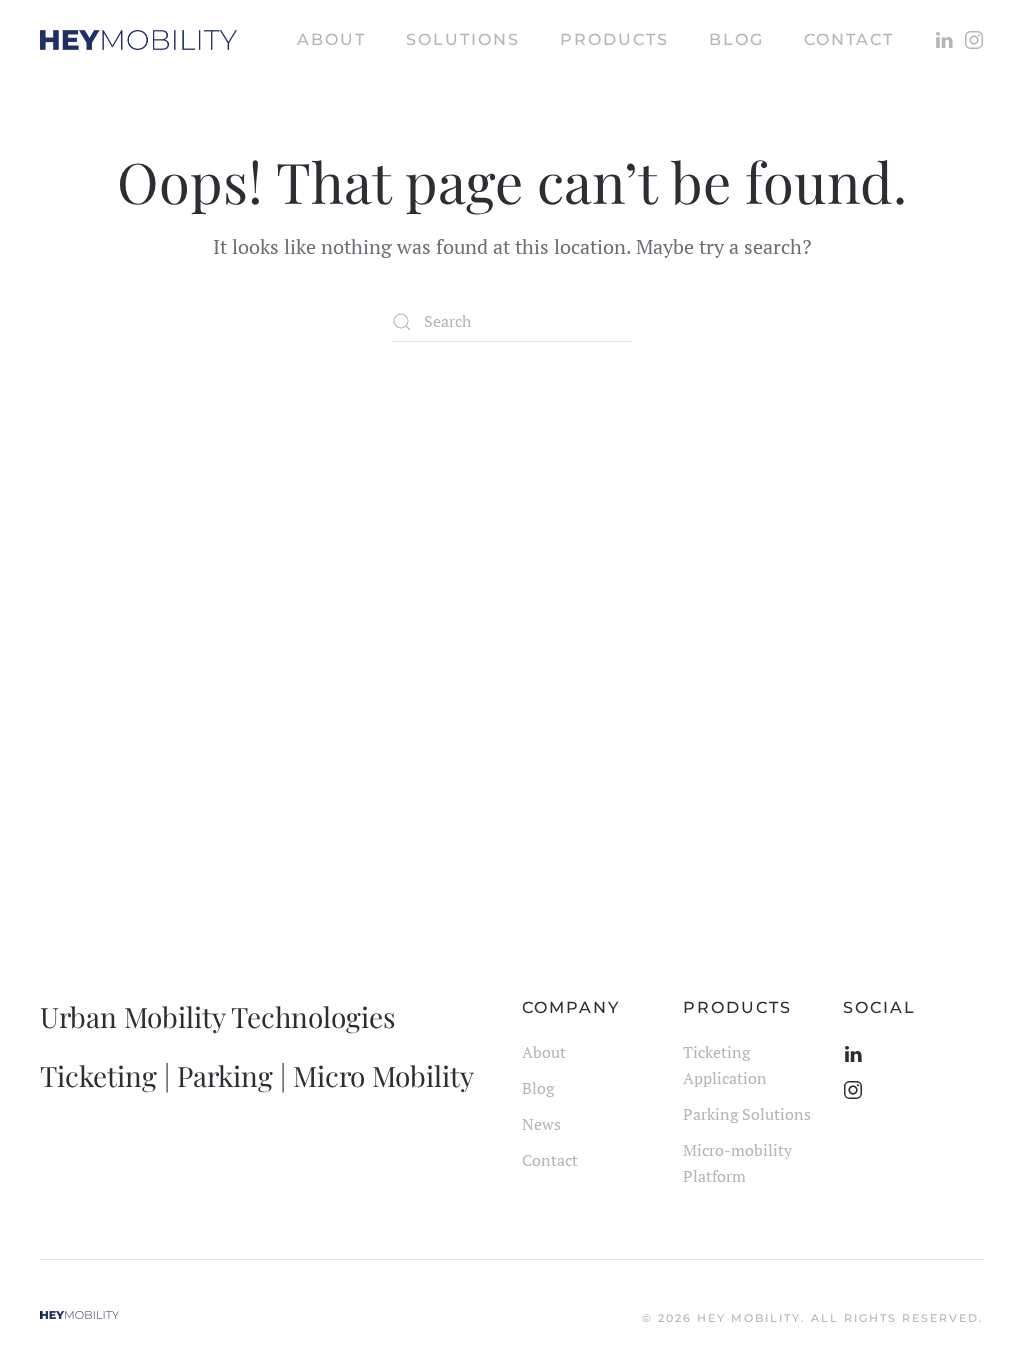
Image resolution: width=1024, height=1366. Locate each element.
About (331, 39)
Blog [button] (736, 39)
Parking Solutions (747, 1114)
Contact (849, 39)
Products (614, 39)
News (541, 1124)
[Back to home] (138, 40)
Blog (538, 1088)
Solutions (463, 39)
